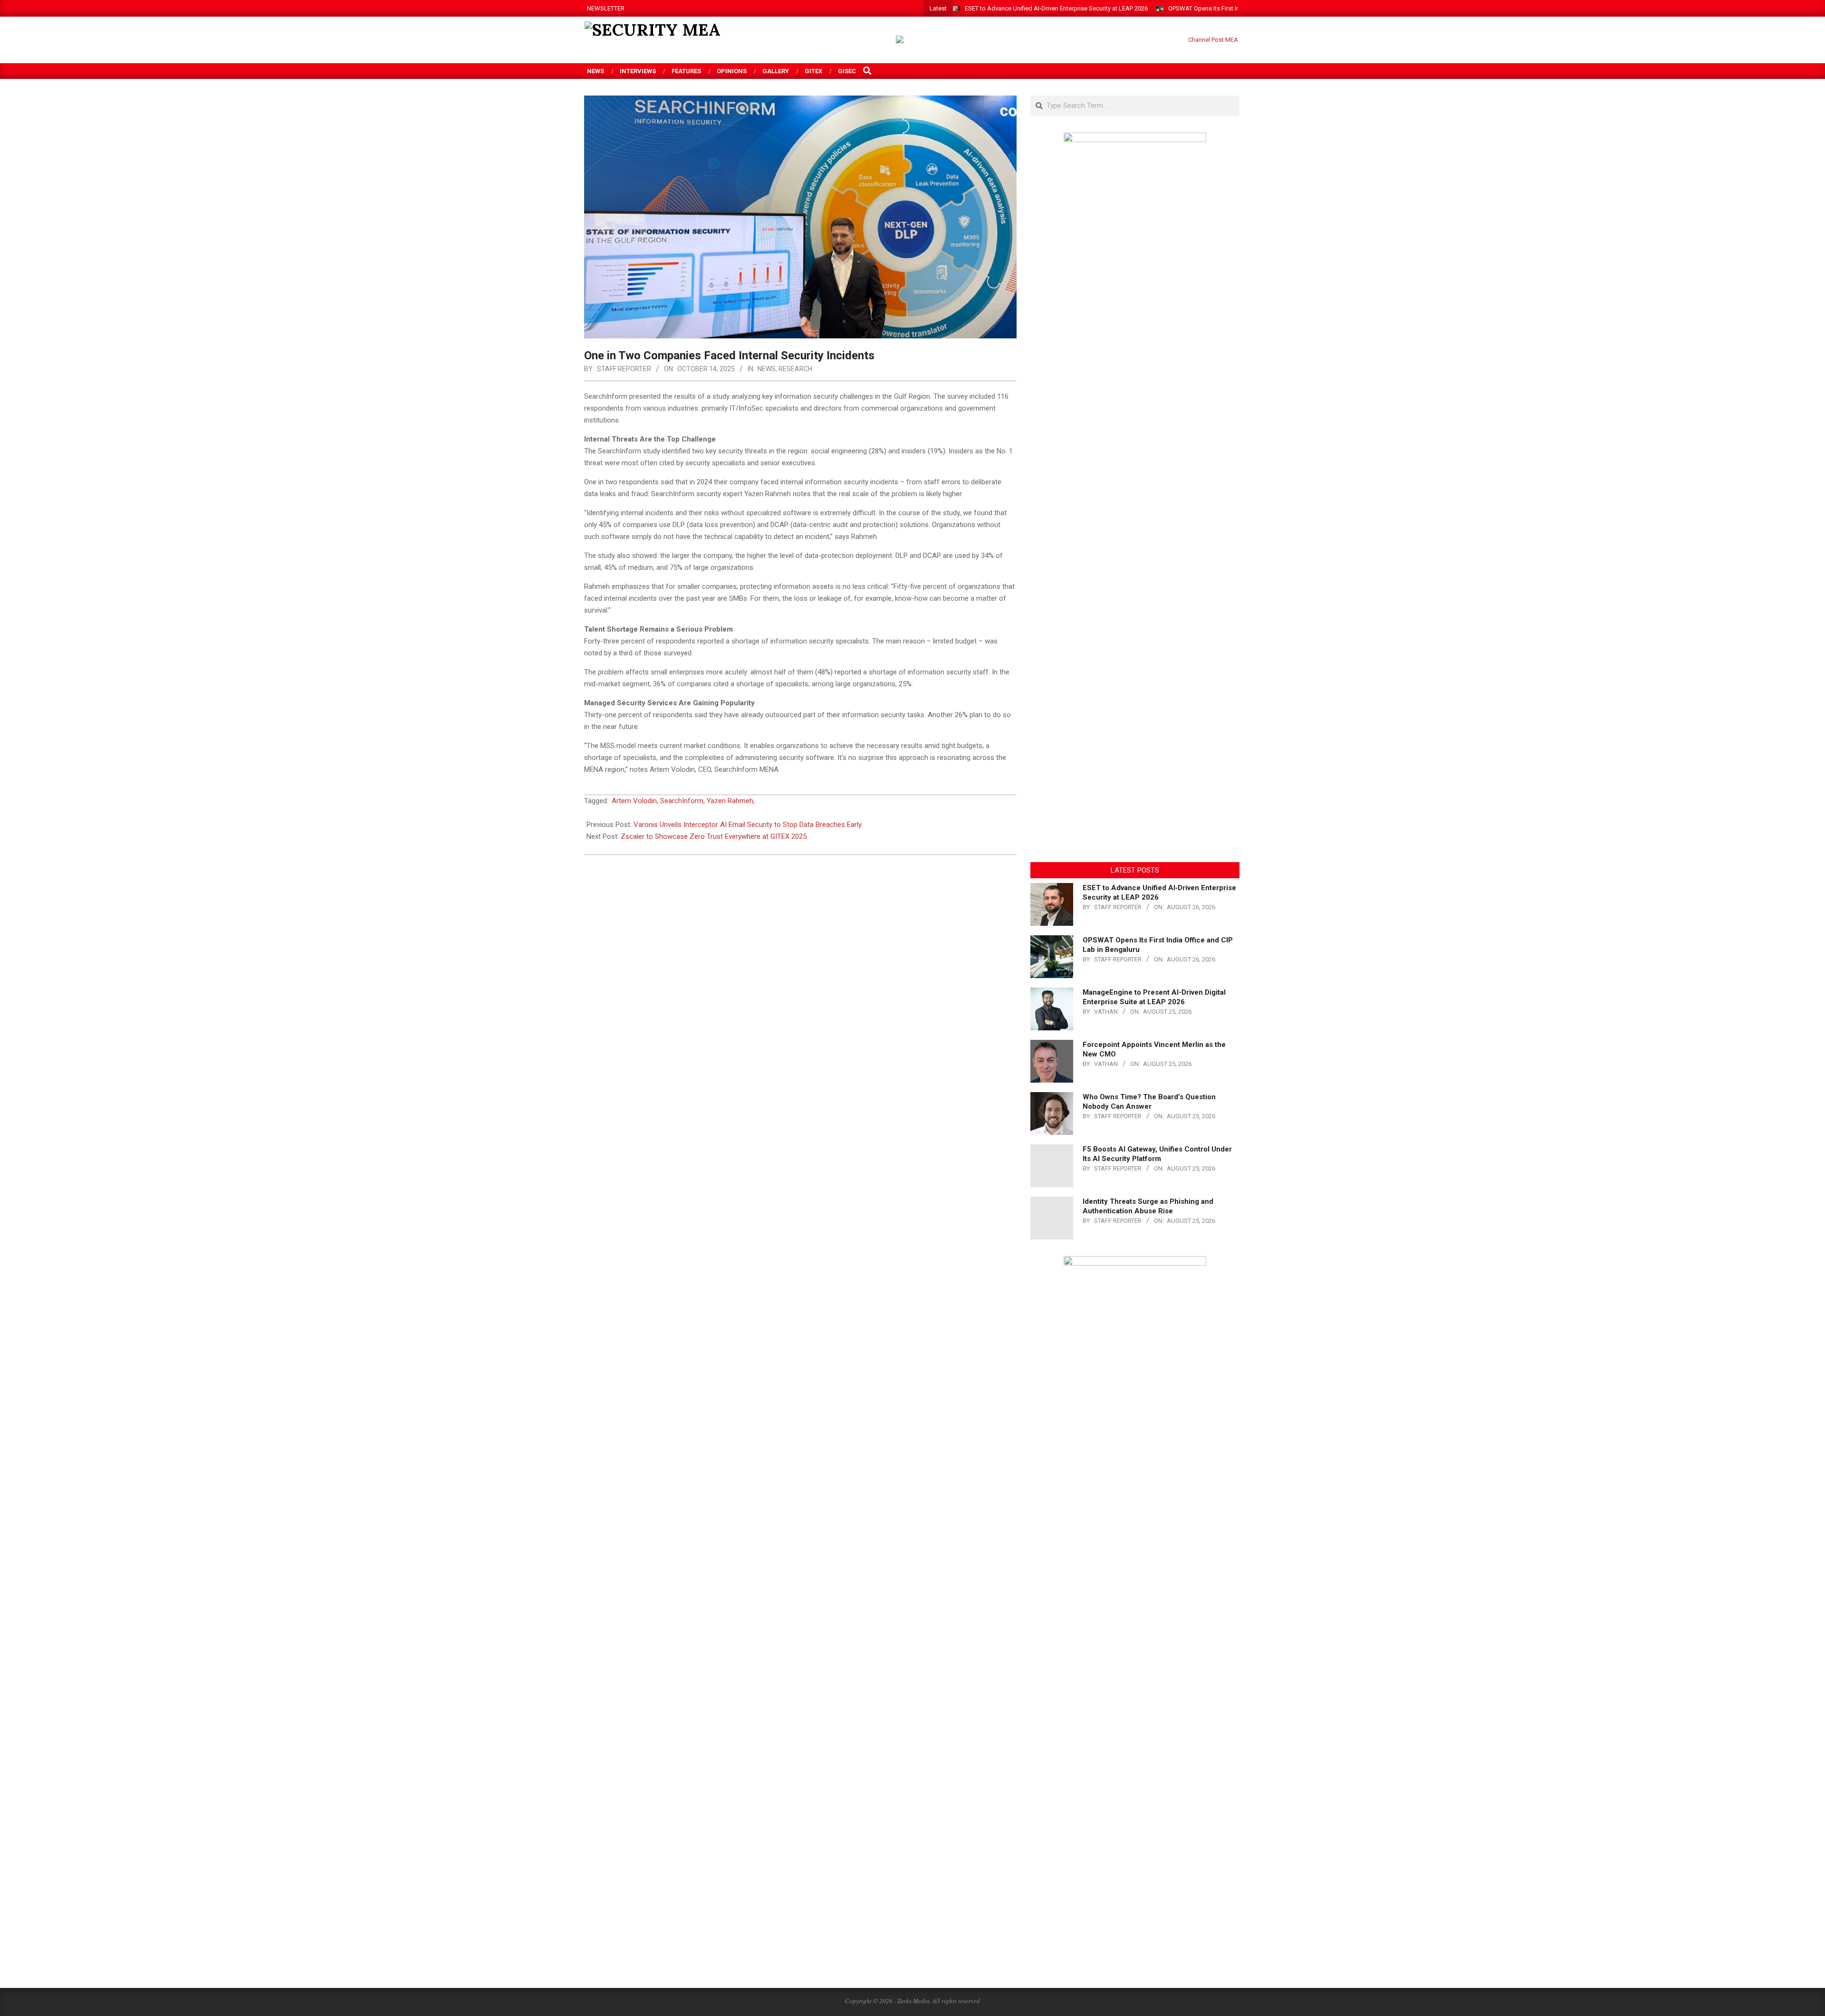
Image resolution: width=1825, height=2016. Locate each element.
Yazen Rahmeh (730, 801)
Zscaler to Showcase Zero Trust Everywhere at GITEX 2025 (714, 836)
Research (795, 369)
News (767, 369)
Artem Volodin (634, 801)
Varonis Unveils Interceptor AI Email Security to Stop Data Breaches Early (748, 825)
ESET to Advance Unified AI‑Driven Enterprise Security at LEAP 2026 (1056, 8)
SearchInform (682, 801)
